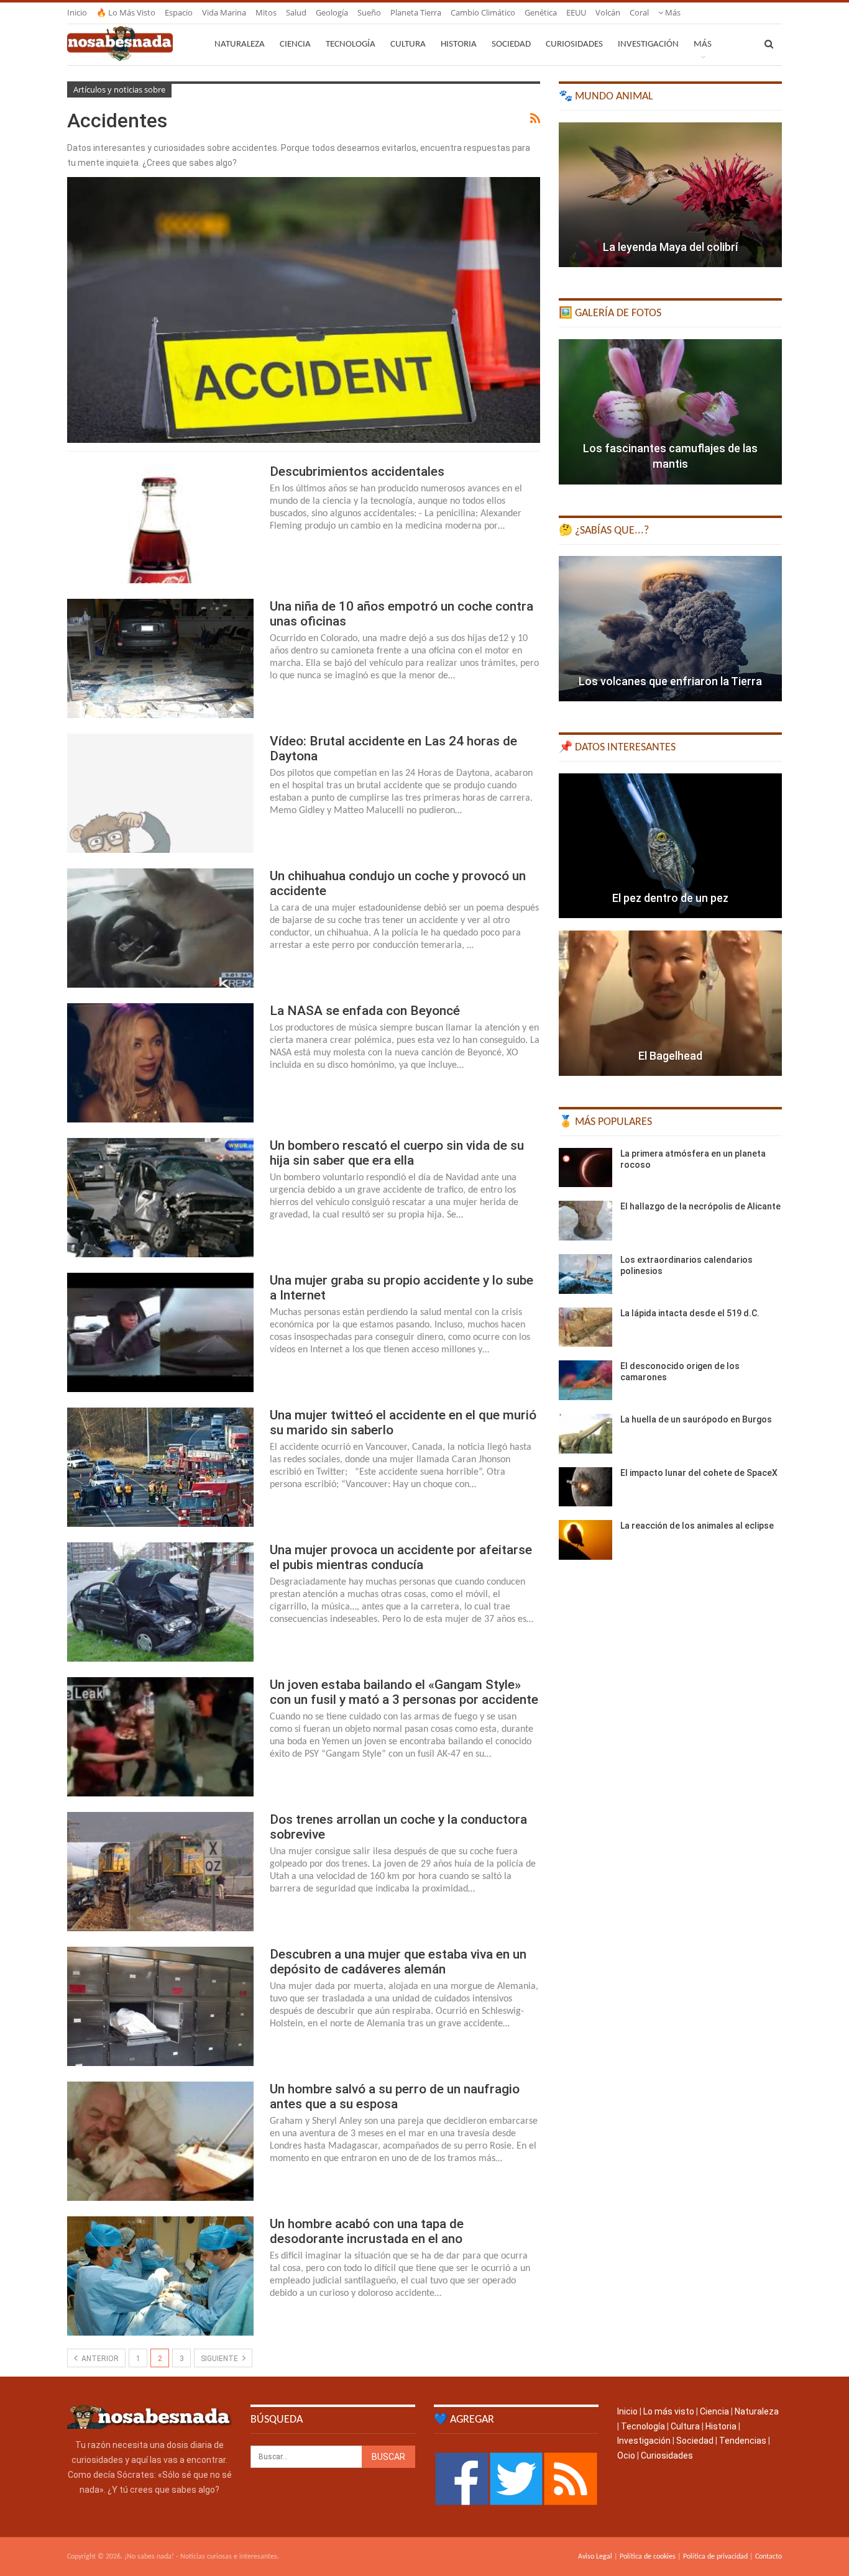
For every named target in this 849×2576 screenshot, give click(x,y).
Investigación (648, 44)
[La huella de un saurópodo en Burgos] (585, 1434)
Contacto (769, 2557)
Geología (332, 12)
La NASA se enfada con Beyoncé (365, 1011)
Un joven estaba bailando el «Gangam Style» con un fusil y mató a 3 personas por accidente (404, 1692)
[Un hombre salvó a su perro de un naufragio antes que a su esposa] (160, 2141)
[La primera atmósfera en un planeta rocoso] (585, 1168)
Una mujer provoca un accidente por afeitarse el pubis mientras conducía (401, 1557)
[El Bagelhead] (670, 1003)
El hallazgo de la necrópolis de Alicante (700, 1206)
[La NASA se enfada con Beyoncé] (160, 1063)
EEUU (576, 12)
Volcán (608, 12)
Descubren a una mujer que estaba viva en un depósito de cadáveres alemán (398, 1962)
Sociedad (511, 44)
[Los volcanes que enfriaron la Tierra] (670, 629)
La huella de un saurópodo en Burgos (696, 1419)
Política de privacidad (715, 2557)
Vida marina (224, 12)
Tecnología (351, 44)
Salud (296, 12)
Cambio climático (483, 12)
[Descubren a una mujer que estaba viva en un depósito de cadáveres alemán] (160, 2006)
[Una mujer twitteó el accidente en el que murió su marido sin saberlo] (160, 1467)
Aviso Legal (595, 2557)
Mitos (266, 12)
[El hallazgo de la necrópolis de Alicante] (585, 1221)
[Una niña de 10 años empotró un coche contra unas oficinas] (160, 658)
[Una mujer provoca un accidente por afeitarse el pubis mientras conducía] (160, 1602)
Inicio (77, 12)
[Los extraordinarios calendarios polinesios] (585, 1274)
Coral (639, 12)
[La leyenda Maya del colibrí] (670, 195)
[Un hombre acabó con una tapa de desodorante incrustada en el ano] (160, 2276)
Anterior (99, 2359)
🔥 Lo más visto (126, 12)
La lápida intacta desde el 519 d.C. (690, 1313)
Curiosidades (574, 44)
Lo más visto (669, 2411)
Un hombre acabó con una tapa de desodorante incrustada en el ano (367, 2231)
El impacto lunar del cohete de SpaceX (699, 1473)
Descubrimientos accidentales (357, 471)
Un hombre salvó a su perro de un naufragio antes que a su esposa (395, 2096)
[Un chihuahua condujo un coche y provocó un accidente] (160, 928)
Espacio (179, 12)
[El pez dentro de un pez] (670, 846)
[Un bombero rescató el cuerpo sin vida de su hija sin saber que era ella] (160, 1198)
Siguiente (220, 2359)
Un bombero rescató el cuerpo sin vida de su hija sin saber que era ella (397, 1153)
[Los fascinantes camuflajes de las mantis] (670, 412)
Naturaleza (240, 44)
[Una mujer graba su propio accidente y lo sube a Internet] (160, 1332)
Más (672, 12)
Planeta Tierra (416, 12)
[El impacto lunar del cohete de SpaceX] (585, 1487)
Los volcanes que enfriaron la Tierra (670, 681)
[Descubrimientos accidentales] (160, 524)
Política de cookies (648, 2557)
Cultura (408, 44)
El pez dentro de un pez (670, 898)
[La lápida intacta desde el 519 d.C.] (585, 1327)
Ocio (626, 2455)
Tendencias (743, 2441)
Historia (459, 44)
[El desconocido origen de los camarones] (585, 1380)
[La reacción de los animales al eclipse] (585, 1540)
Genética (541, 12)
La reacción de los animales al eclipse (697, 1526)
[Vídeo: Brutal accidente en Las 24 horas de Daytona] (160, 793)
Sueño (369, 12)
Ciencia (295, 44)
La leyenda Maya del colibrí (670, 247)
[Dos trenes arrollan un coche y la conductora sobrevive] (160, 1872)
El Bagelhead (670, 1056)
